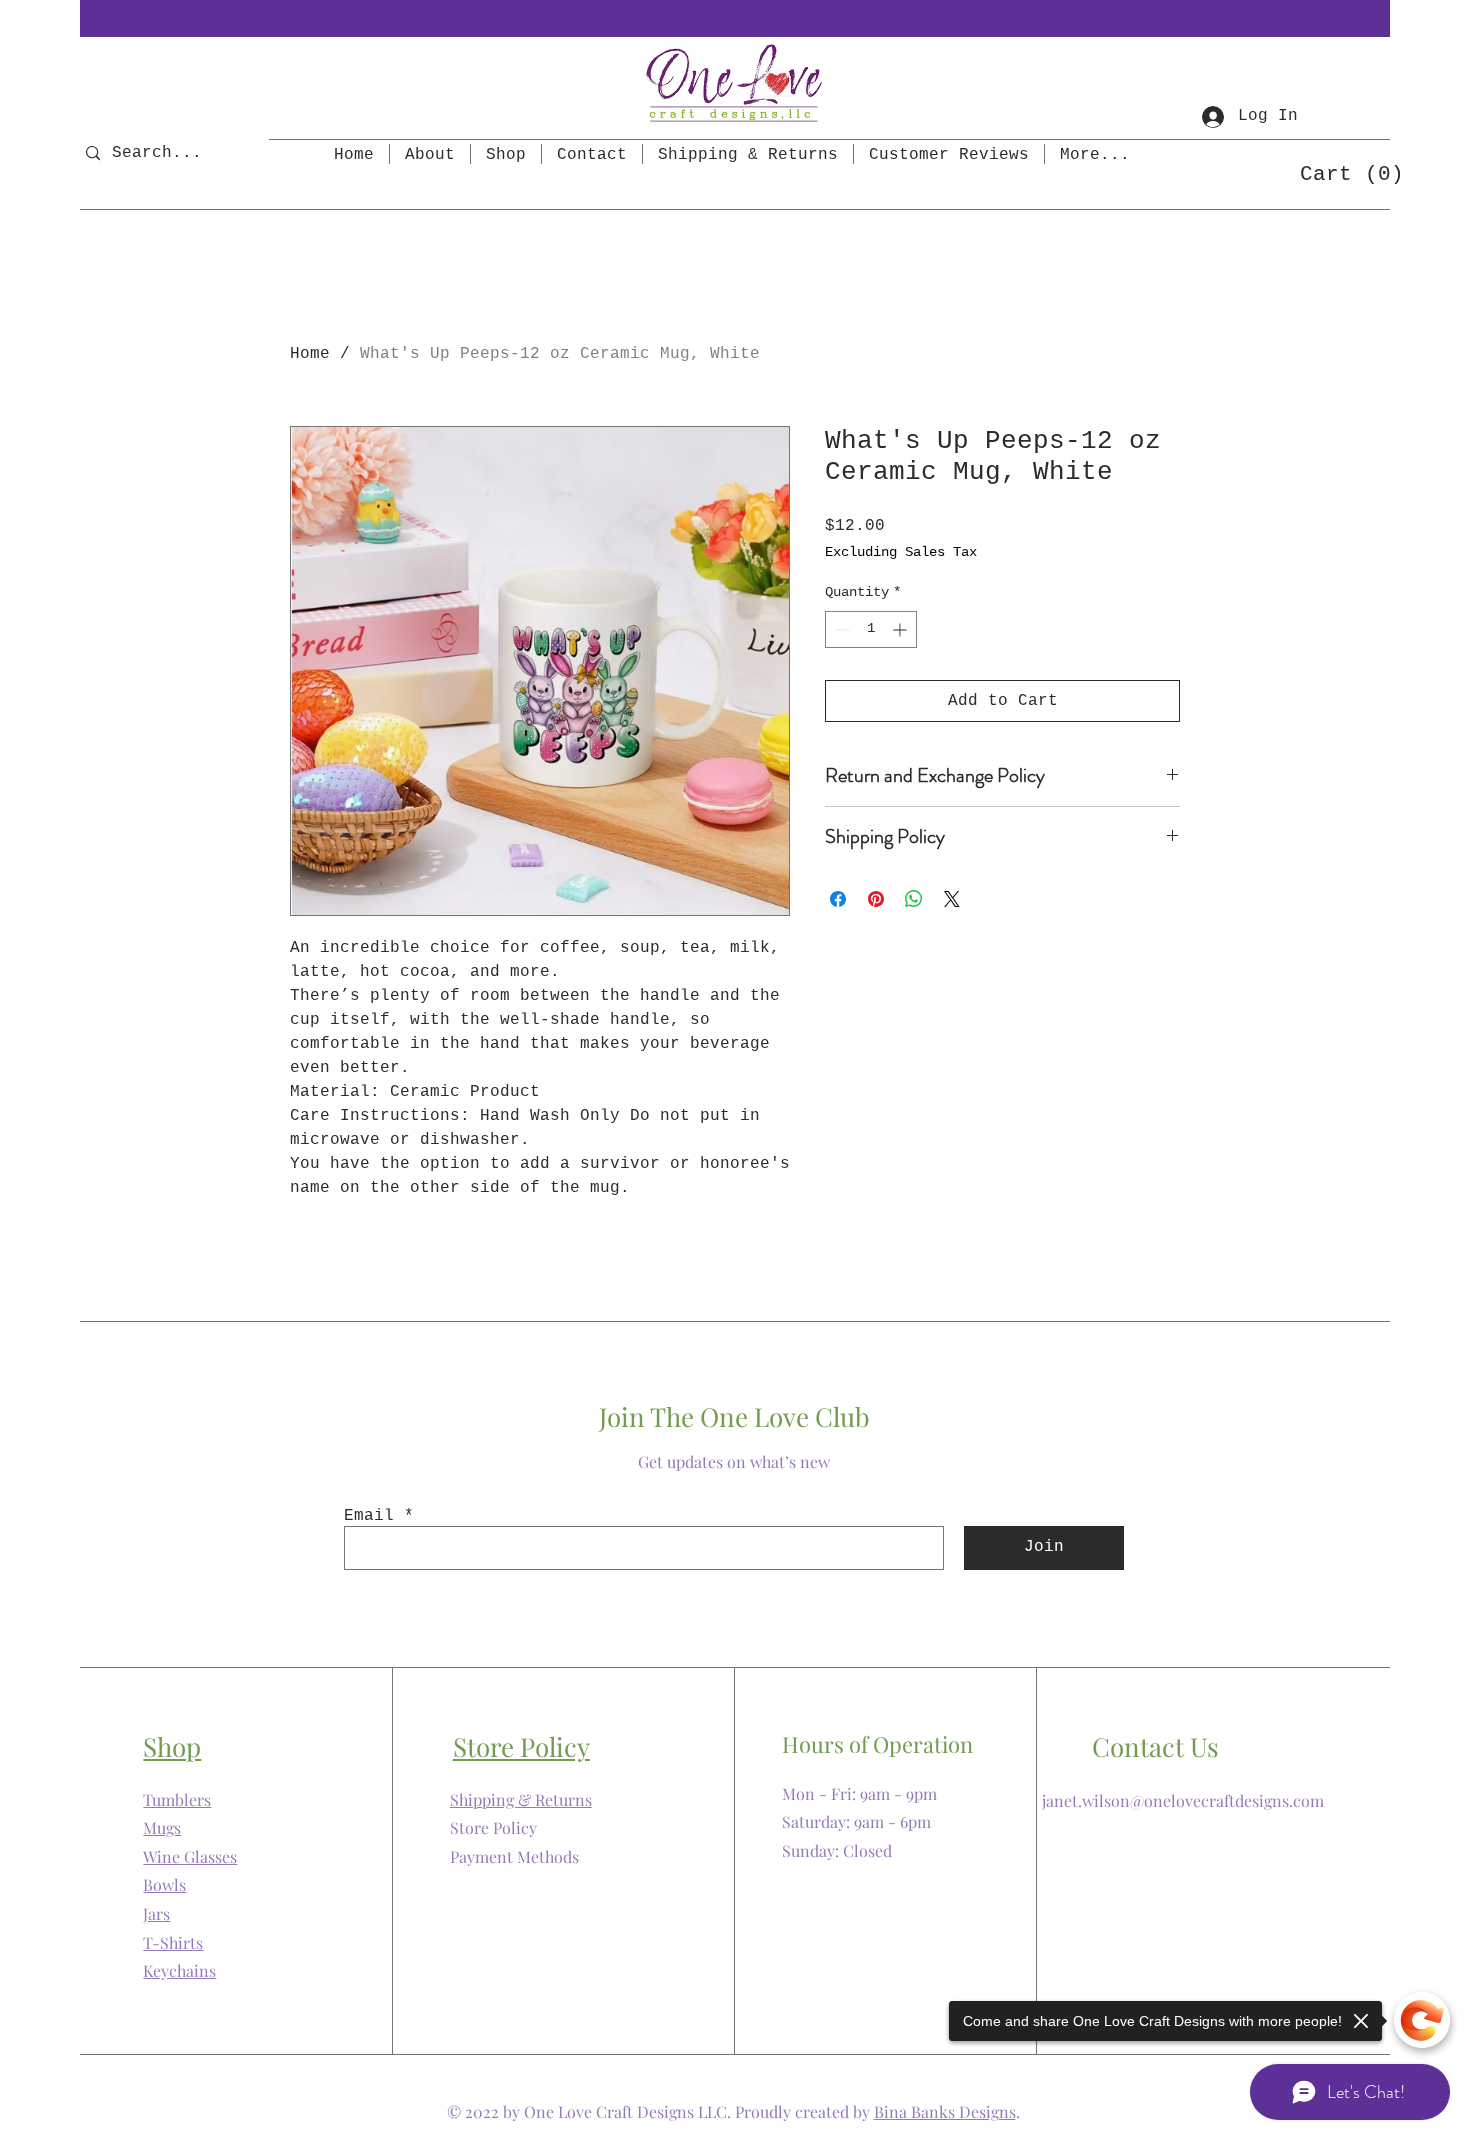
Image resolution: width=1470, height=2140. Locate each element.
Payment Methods (514, 1856)
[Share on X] (952, 899)
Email (369, 1516)
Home (310, 354)
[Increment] (901, 629)
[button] (1343, 172)
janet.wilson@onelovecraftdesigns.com (1183, 1800)
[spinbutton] (871, 629)
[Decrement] (840, 629)
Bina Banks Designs (945, 2111)
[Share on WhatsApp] (914, 899)
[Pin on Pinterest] (876, 899)
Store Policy (493, 1827)
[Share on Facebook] (838, 899)
